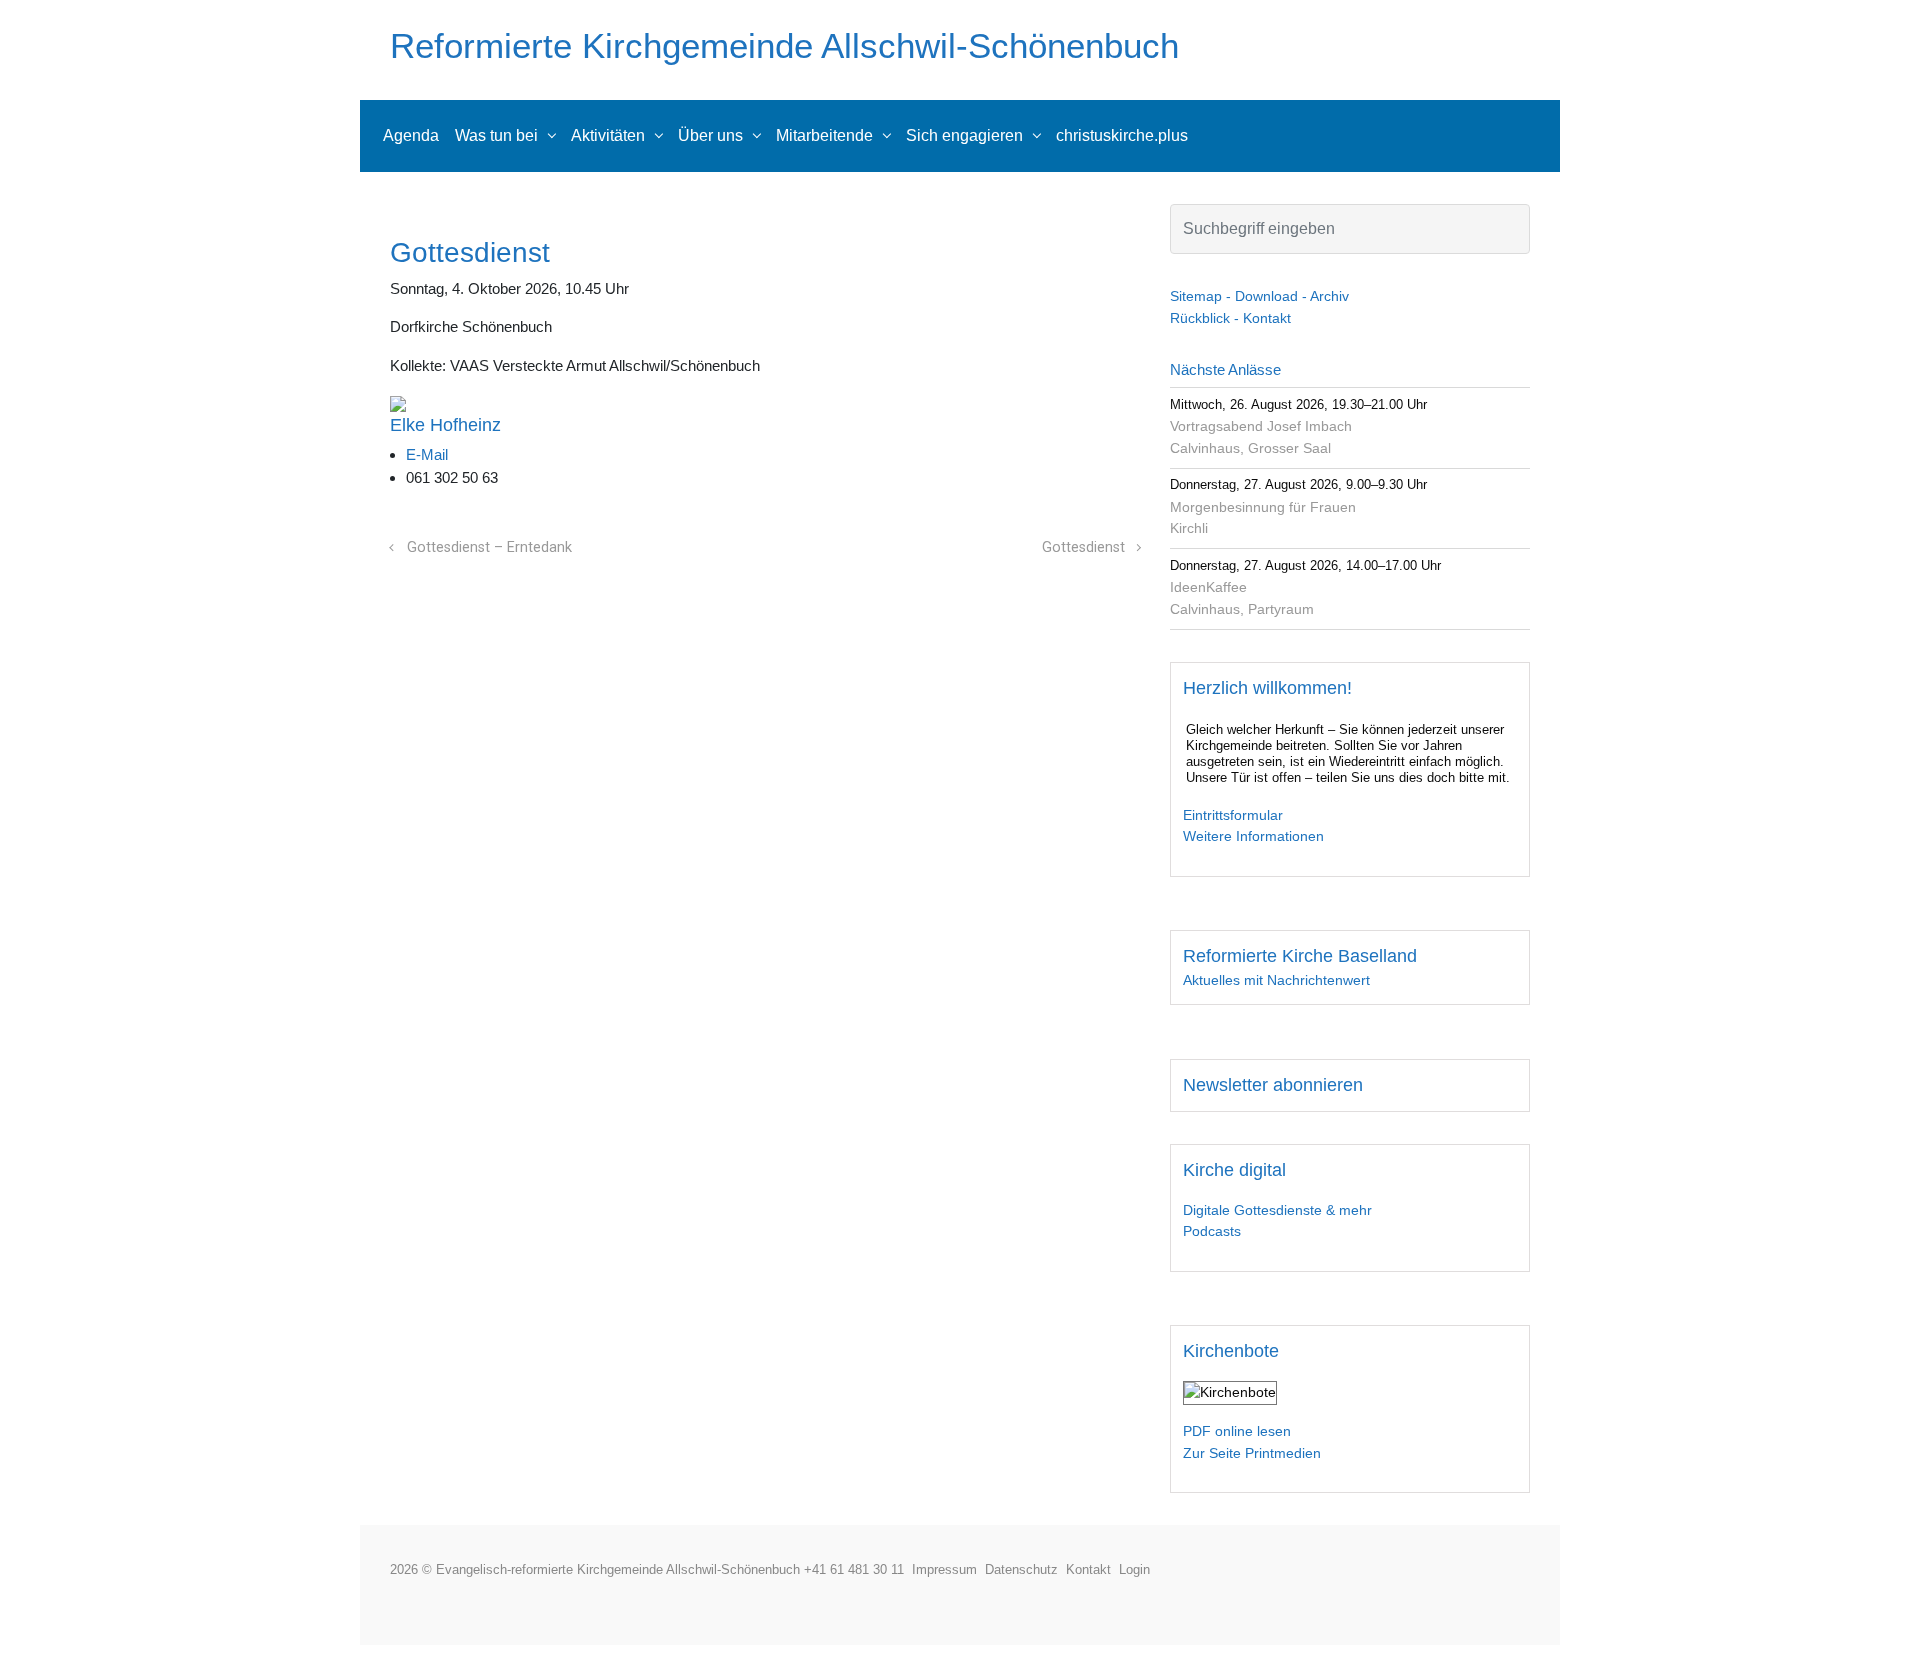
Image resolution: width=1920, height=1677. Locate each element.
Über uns (710, 135)
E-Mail (427, 454)
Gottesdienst (1083, 547)
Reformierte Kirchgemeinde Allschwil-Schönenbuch (784, 45)
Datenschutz (1025, 1569)
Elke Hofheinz (445, 425)
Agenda (411, 135)
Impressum (948, 1569)
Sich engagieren (964, 135)
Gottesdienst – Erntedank (489, 547)
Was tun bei (496, 135)
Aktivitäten (608, 135)
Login (1134, 1569)
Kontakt (1092, 1569)
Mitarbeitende (824, 135)
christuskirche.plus (1122, 135)
